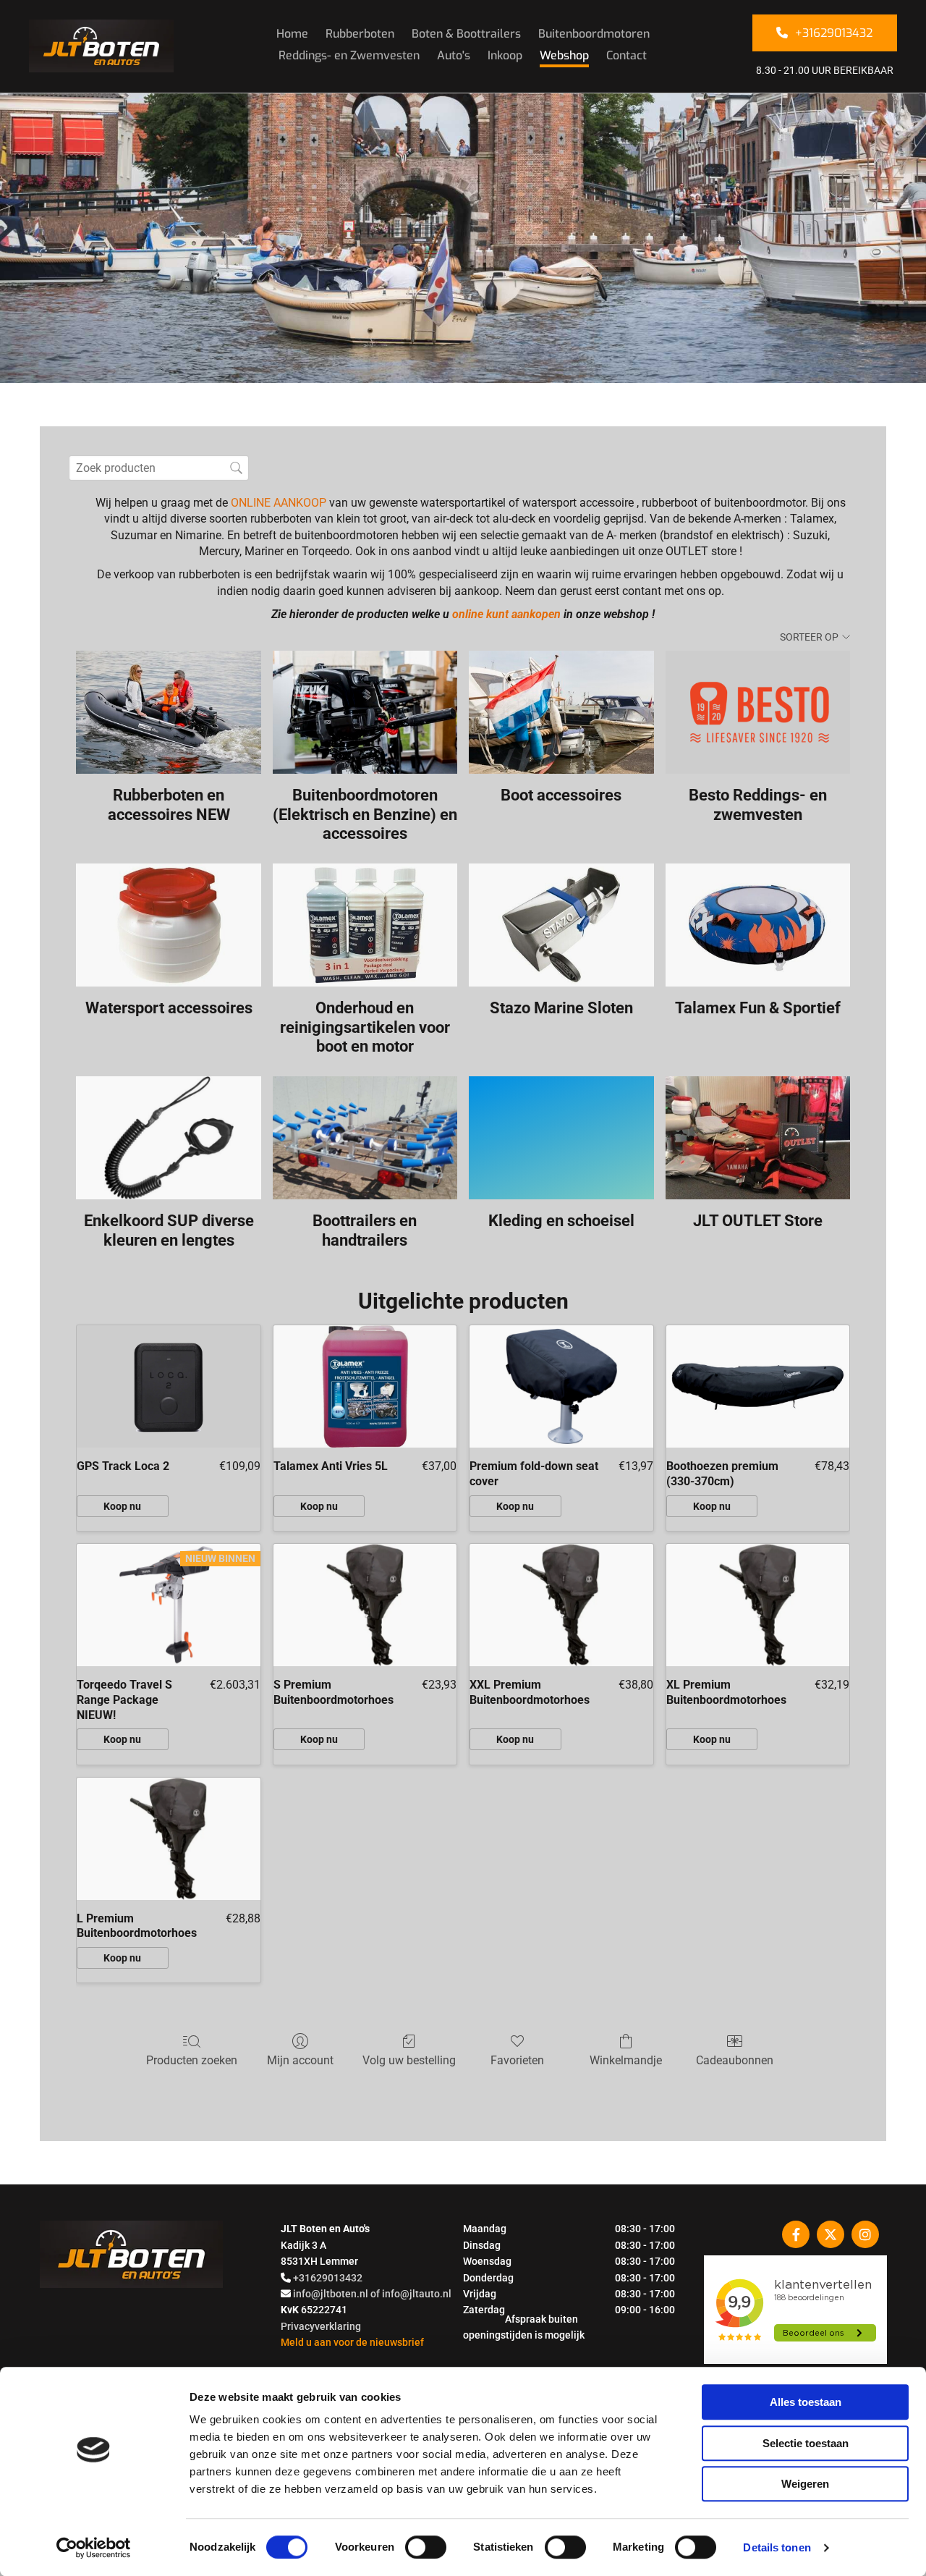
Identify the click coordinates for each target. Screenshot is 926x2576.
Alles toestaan (806, 2402)
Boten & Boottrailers (466, 34)
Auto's (454, 55)
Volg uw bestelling (409, 2060)
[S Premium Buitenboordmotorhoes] (365, 1605)
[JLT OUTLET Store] (758, 1138)
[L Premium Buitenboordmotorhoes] (169, 1839)
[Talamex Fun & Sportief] (758, 925)
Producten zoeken (192, 2060)
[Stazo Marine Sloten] (561, 925)
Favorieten (517, 2060)
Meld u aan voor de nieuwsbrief (352, 2342)
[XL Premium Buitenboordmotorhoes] (758, 1605)
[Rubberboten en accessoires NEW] (168, 712)
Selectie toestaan (806, 2443)
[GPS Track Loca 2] (169, 1386)
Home (292, 34)
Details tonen (777, 2547)
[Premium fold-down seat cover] (561, 1386)
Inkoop (505, 55)
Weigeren (805, 2484)
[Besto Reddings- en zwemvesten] (758, 712)
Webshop (564, 55)
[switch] (426, 2547)
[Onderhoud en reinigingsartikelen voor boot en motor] (365, 925)
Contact (626, 55)
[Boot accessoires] (561, 712)
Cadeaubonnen (735, 2060)
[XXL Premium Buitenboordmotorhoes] (561, 1605)
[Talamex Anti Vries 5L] (365, 1386)
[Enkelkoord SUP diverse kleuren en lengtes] (168, 1138)
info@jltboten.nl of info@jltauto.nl (372, 2294)
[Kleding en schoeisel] (561, 1138)
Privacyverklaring (321, 2326)
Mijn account (300, 2060)
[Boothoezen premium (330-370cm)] (758, 1386)
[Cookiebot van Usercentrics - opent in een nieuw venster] (94, 2548)
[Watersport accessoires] (168, 925)
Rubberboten (360, 34)
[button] (825, 33)
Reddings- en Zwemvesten (349, 55)
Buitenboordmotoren (594, 34)
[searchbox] (159, 468)
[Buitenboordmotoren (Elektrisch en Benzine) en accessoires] (365, 712)
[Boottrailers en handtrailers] (365, 1138)
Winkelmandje (626, 2060)
